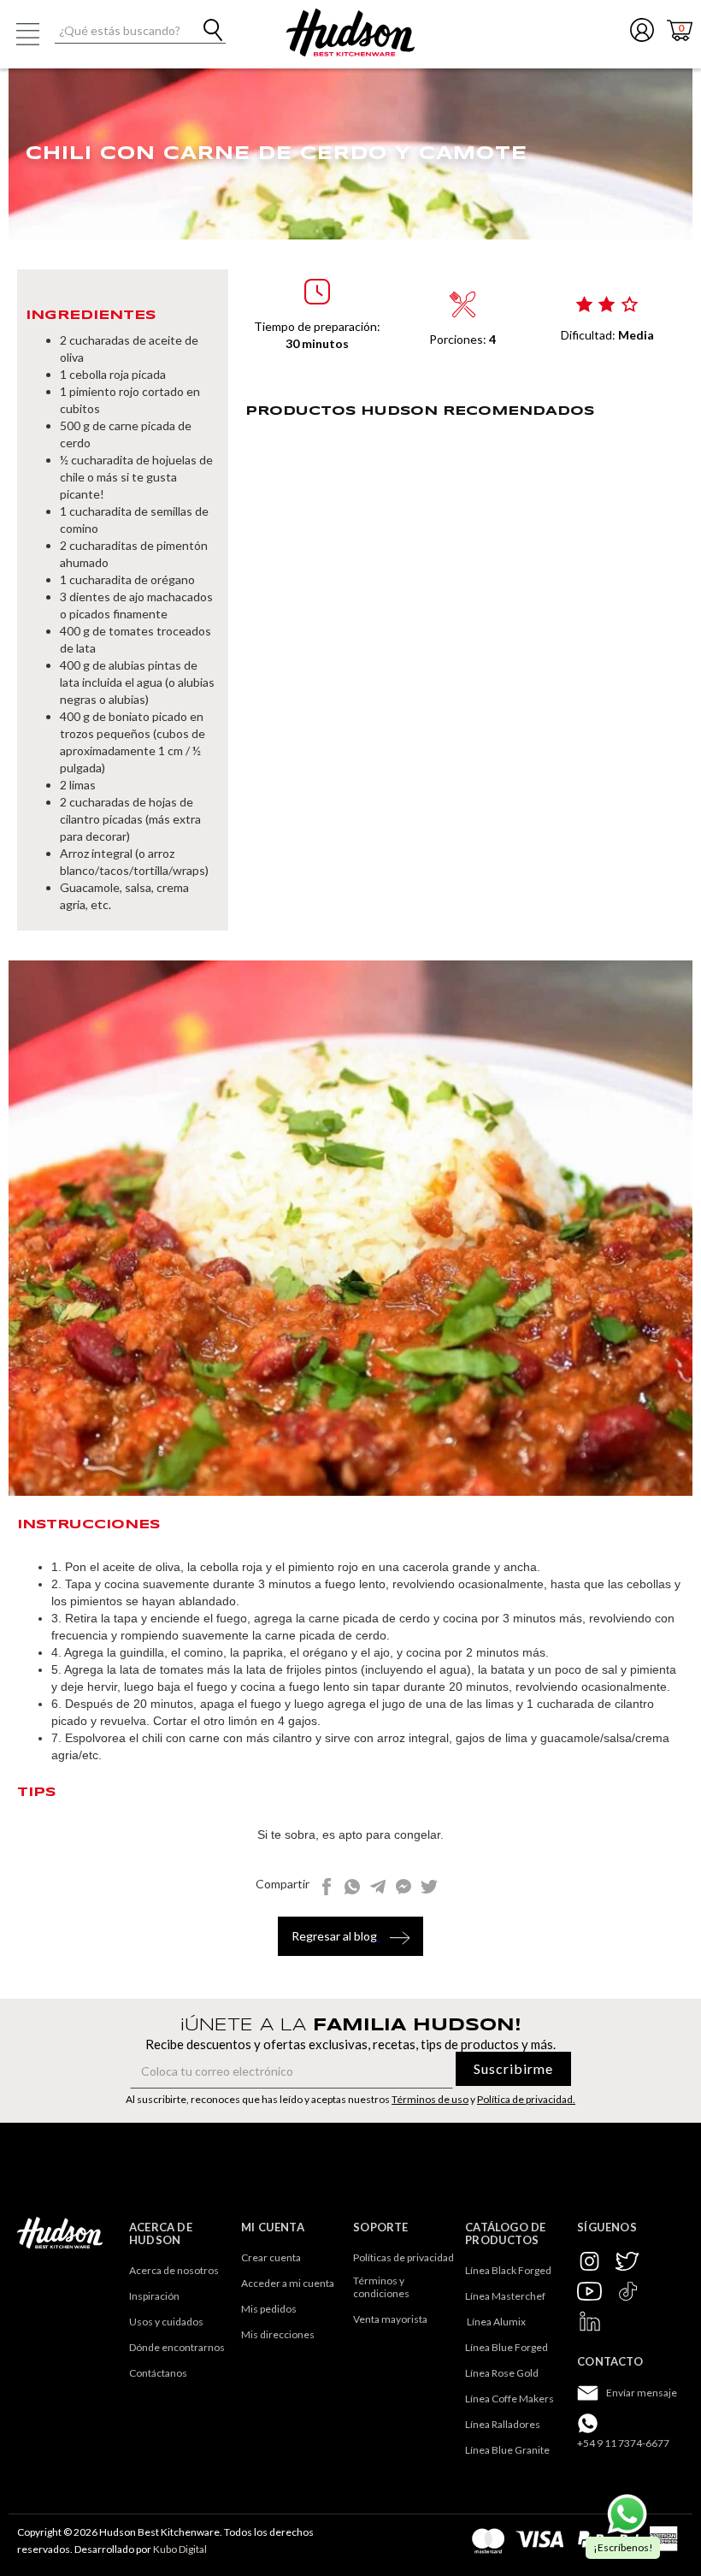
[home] (350, 32)
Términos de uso (430, 2099)
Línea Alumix (495, 2322)
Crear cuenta (271, 2257)
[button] (27, 34)
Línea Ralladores (503, 2424)
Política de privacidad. (526, 2099)
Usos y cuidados (166, 2322)
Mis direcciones (278, 2334)
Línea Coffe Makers (510, 2399)
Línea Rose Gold (502, 2373)
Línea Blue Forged (507, 2347)
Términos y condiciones (381, 2287)
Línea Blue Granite (507, 2450)
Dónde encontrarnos (177, 2347)
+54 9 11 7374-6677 (623, 2443)
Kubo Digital (180, 2549)
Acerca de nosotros (174, 2270)
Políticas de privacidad (404, 2257)
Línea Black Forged (508, 2270)
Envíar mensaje (642, 2393)
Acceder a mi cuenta (288, 2283)
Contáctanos (158, 2373)
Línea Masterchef (505, 2296)
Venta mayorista (390, 2319)
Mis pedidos (269, 2309)
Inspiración (154, 2296)
